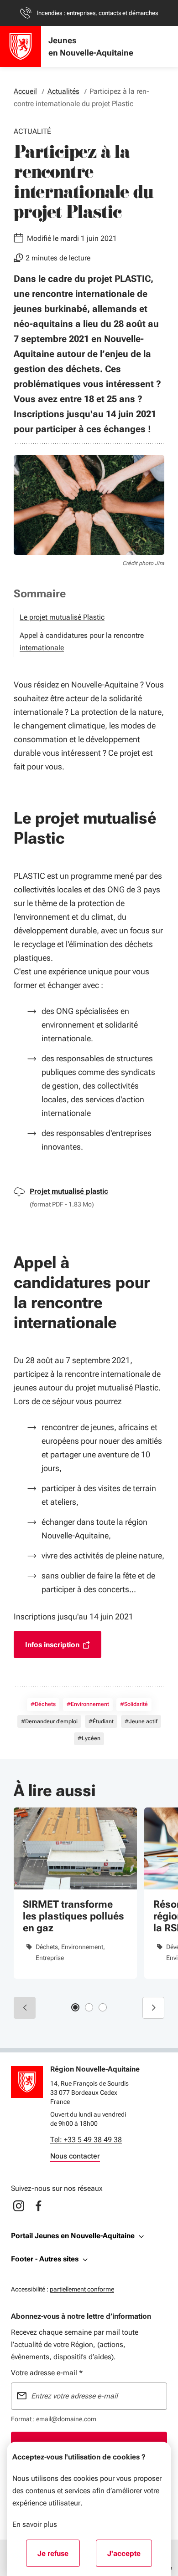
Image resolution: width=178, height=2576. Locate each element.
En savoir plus (35, 2524)
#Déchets (43, 1704)
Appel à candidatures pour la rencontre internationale (82, 641)
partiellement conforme (82, 2289)
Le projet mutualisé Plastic (62, 617)
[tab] (75, 2007)
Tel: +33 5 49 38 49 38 (86, 2140)
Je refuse (59, 2556)
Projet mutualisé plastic (69, 1191)
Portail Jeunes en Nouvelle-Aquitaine (73, 2236)
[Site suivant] (153, 2008)
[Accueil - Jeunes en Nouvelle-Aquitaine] (21, 46)
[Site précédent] (25, 2008)
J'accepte (130, 2556)
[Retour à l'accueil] (27, 2082)
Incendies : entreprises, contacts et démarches (97, 13)
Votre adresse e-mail (47, 2373)
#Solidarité (134, 1704)
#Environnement (88, 1704)
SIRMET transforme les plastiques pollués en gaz (73, 1916)
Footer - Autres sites (45, 2259)
